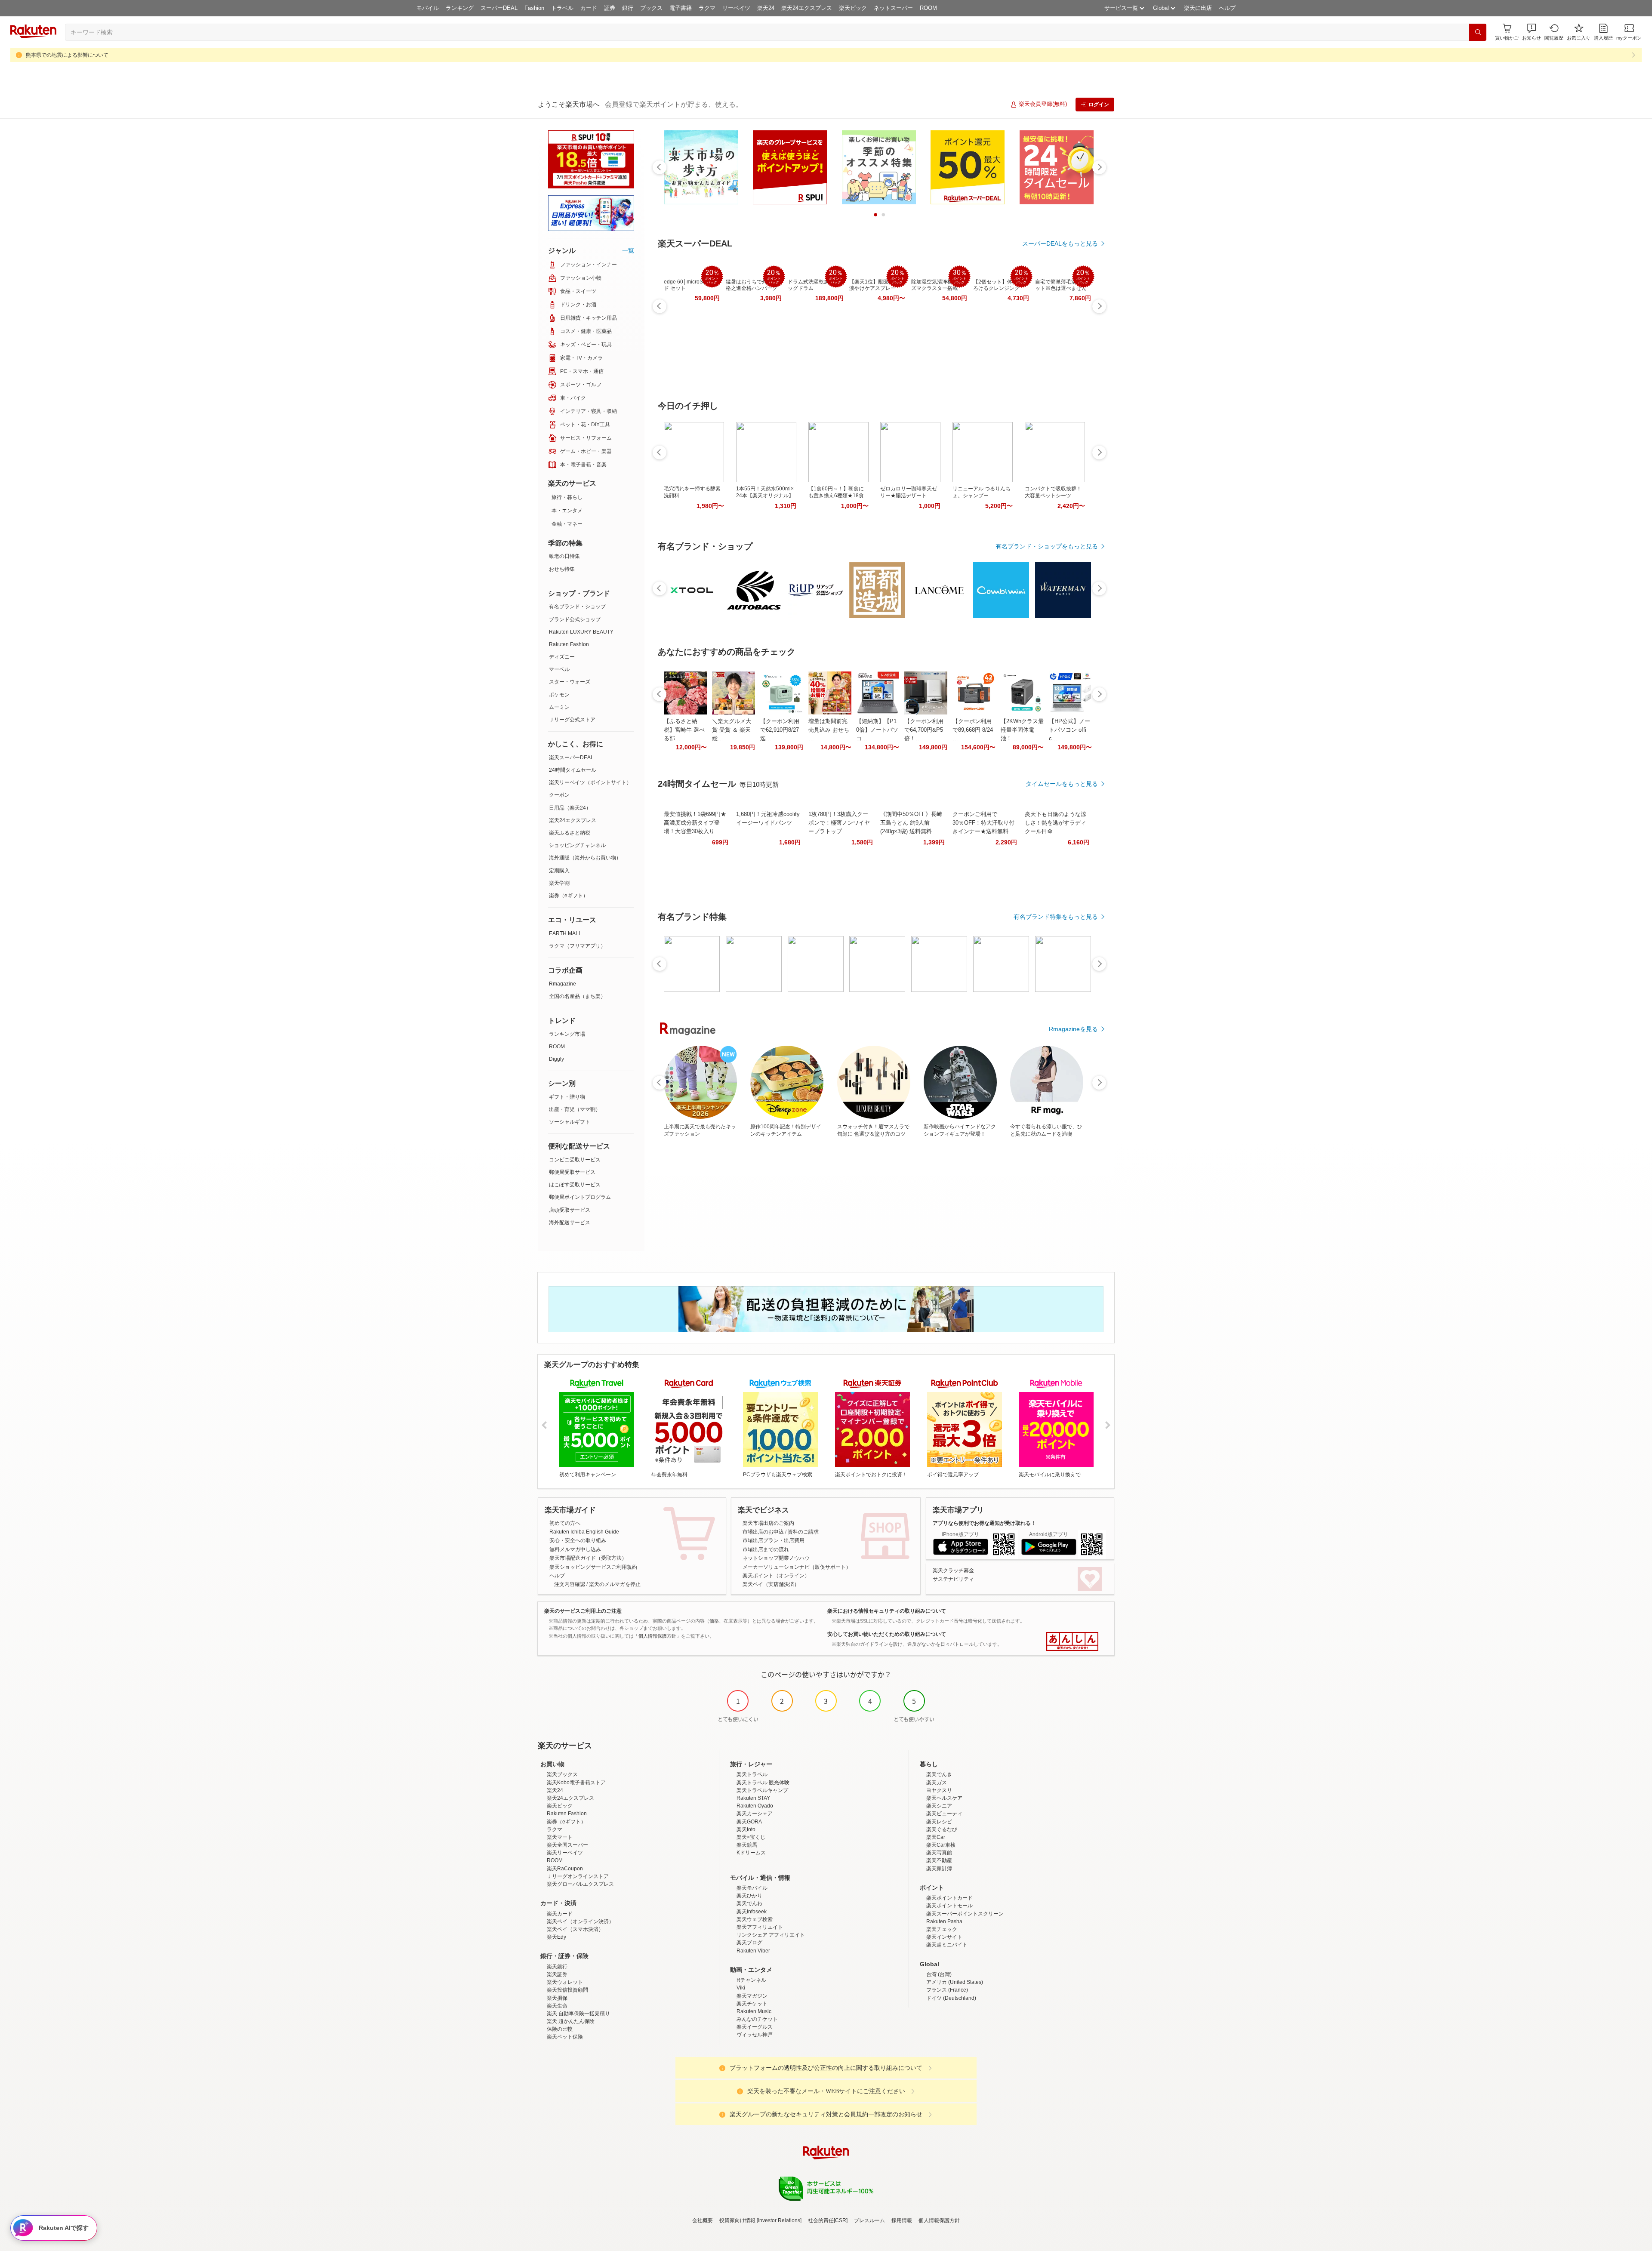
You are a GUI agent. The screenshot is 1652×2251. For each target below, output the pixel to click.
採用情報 (902, 2220)
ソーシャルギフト (570, 1122)
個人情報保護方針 (939, 2220)
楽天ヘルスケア (944, 1798)
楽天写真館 (939, 1853)
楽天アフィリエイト (760, 1927)
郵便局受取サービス (572, 1172)
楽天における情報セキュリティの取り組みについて (887, 1611)
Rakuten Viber (753, 1951)
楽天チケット (752, 2004)
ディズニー (562, 657)
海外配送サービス (570, 1222)
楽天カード (560, 1914)
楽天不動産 (939, 1860)
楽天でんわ (749, 1903)
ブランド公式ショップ (575, 619)
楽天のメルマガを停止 (615, 1584)
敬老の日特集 (564, 556)
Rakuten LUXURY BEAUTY (581, 632)
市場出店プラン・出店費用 (774, 1540)
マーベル (559, 669)
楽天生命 (557, 2006)
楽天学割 (559, 883)
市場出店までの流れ (766, 1549)
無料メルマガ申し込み (575, 1549)
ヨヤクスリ (939, 1790)
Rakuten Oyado (755, 1806)
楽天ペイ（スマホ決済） (575, 1929)
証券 (610, 8)
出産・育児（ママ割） (575, 1109)
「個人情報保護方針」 (657, 1636)
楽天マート (560, 1837)
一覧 (628, 250)
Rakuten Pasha (944, 1922)
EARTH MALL (565, 933)
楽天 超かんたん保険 (571, 2021)
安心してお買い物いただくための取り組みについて (887, 1634)
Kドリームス (751, 1853)
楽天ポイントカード (949, 1898)
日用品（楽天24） (570, 808)
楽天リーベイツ (565, 1853)
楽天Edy (556, 1937)
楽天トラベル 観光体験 (763, 1783)
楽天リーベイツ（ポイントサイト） (590, 782)
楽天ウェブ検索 (755, 1919)
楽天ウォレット (565, 1982)
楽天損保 (557, 1998)
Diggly (556, 1059)
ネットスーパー (893, 8)
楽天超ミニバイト (947, 1945)
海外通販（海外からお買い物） (585, 858)
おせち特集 (562, 569)
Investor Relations (779, 2220)
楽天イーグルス (755, 2027)
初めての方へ (565, 1523)
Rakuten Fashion (569, 644)
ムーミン (559, 707)
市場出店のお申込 (763, 1532)
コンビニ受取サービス (575, 1160)
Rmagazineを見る (1073, 1029)
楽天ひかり (749, 1896)
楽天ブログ (749, 1943)
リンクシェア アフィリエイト (771, 1935)
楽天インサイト (944, 1937)
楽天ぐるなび (942, 1829)
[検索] (1478, 32)
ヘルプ (1227, 8)
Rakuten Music (754, 2011)
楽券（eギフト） (569, 896)
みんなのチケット (757, 2019)
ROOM (928, 8)
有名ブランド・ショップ (577, 607)
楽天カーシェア (755, 1814)
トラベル (562, 8)
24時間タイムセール (573, 770)
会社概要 (703, 2220)
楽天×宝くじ (751, 1837)
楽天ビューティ (944, 1814)
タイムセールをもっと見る (1062, 784)
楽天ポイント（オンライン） (776, 1576)
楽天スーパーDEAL (571, 758)
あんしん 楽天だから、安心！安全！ (1072, 1641)
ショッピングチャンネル (577, 845)
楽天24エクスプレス (807, 8)
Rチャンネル (751, 1980)
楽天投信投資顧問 (567, 1990)
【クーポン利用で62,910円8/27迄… (780, 730)
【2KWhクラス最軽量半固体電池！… (1022, 730)
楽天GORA (749, 1822)
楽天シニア (939, 1806)
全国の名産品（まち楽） (577, 996)
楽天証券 (557, 1974)
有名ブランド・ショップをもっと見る (1047, 546)
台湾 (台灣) (939, 1974)
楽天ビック (853, 8)
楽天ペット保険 (565, 2037)
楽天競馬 (747, 1845)
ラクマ (707, 8)
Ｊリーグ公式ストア (572, 720)
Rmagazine (562, 984)
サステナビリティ (953, 1579)
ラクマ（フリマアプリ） (577, 946)
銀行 (628, 8)
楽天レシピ (939, 1822)
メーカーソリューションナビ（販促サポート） (797, 1567)
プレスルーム (869, 2220)
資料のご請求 (803, 1532)
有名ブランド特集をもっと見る (1056, 917)
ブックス (651, 8)
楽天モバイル (752, 1888)
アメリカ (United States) (955, 1982)
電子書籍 (681, 8)
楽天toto (746, 1829)
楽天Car (936, 1837)
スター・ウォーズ (570, 682)
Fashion (534, 8)
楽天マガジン (752, 1996)
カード (589, 8)
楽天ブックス (562, 1774)
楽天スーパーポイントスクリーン (965, 1914)
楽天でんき (939, 1774)
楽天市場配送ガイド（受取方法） (588, 1558)
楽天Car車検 (941, 1845)
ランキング (460, 8)
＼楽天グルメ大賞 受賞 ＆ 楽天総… (732, 730)
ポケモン (559, 695)
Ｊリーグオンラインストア (578, 1876)
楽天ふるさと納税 (570, 833)
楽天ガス (937, 1783)
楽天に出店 (1198, 8)
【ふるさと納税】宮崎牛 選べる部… (684, 730)
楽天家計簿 (939, 1869)
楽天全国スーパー (567, 1845)
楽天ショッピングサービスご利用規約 (593, 1567)
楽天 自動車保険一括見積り (578, 2014)
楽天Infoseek (752, 1912)
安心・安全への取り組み (578, 1540)
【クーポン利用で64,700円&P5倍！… (924, 730)
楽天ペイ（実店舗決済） (771, 1584)
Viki (741, 1988)
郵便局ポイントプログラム (580, 1197)
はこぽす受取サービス (575, 1185)
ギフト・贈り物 (567, 1097)
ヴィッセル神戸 (755, 2035)
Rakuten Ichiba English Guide (584, 1532)
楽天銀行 (557, 1967)
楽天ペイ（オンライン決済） (580, 1922)
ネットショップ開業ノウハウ (776, 1558)
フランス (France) (947, 1990)
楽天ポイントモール (949, 1906)
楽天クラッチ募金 (953, 1570)
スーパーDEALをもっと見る (1060, 243)
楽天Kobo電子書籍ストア (576, 1783)
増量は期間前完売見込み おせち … (829, 730)
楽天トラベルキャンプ (762, 1790)
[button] (1532, 32)
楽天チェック (942, 1929)
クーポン (559, 795)
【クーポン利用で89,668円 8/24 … (973, 730)
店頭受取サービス (570, 1210)
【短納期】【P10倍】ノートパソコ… (877, 730)
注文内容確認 (570, 1584)
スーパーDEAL (499, 8)
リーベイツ (736, 8)
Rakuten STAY (753, 1798)
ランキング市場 (567, 1034)
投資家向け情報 (737, 2220)
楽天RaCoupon (565, 1869)
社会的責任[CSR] (828, 2220)
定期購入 (559, 871)
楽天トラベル (752, 1774)
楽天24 (766, 8)
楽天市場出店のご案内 (768, 1523)
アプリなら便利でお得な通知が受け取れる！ (984, 1523)
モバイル (428, 8)
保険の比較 (560, 2029)
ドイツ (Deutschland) (951, 1998)
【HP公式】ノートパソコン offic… (1069, 730)
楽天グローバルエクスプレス (580, 1884)
